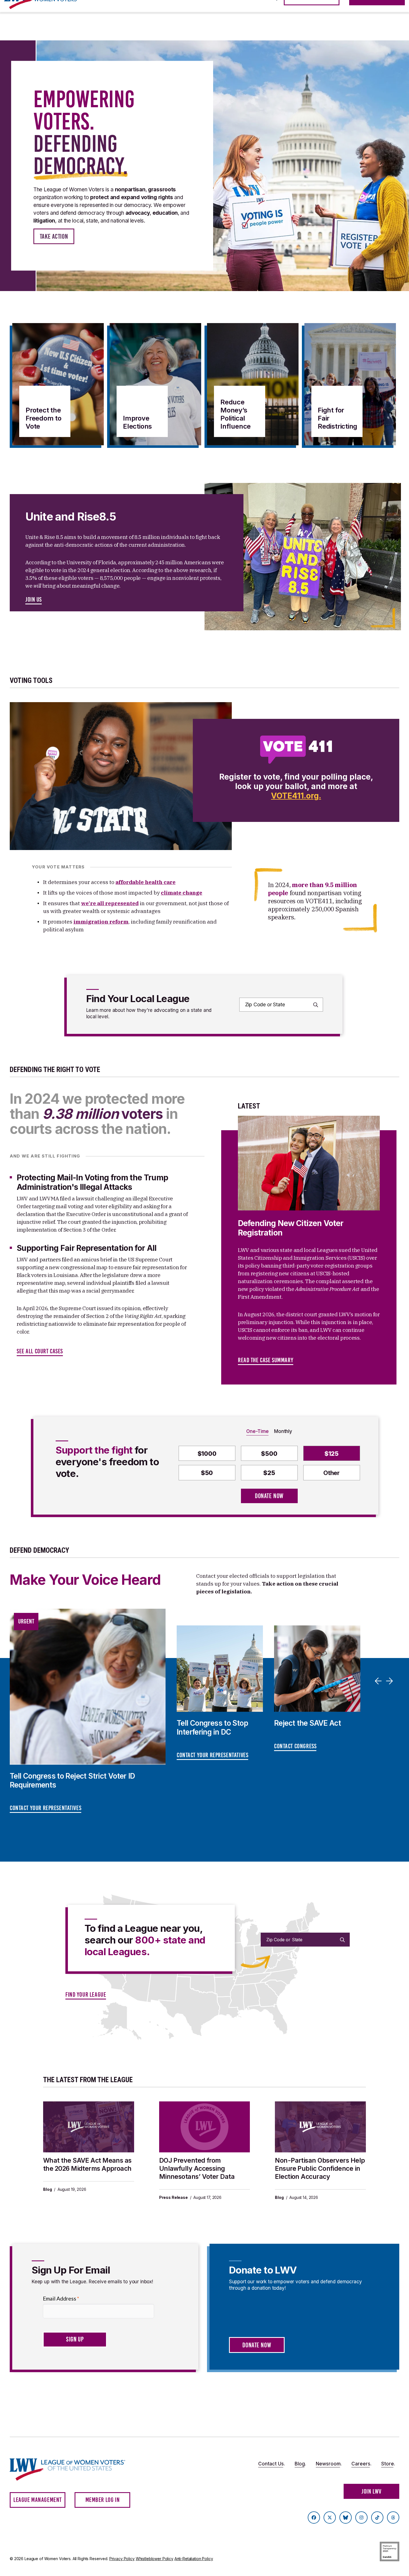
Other (332, 1473)
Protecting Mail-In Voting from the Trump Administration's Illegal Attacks (92, 1182)
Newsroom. (329, 2464)
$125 (332, 1454)
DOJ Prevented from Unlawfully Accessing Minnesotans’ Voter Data (197, 2169)
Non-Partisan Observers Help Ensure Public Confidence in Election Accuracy (320, 2169)
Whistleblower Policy (155, 2559)
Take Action (54, 236)
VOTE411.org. (296, 796)
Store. (388, 2464)
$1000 (207, 1454)
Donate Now (269, 1496)
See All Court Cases (40, 1351)
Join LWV (371, 2491)
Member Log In (103, 2500)
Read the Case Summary (266, 1360)
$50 (207, 1473)
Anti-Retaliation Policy (194, 2559)
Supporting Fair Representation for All (87, 1248)
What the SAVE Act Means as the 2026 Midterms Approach (87, 2164)
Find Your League (86, 1995)
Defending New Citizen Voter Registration (291, 1228)
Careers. (361, 2464)
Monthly (283, 1431)
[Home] (73, 2469)
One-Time (257, 1431)
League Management (38, 2500)
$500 (269, 1454)
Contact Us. (272, 2464)
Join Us (34, 600)
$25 (269, 1473)
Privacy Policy (122, 2559)
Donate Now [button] (257, 2345)
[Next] (390, 1681)
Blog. (300, 2464)
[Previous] (379, 1681)
